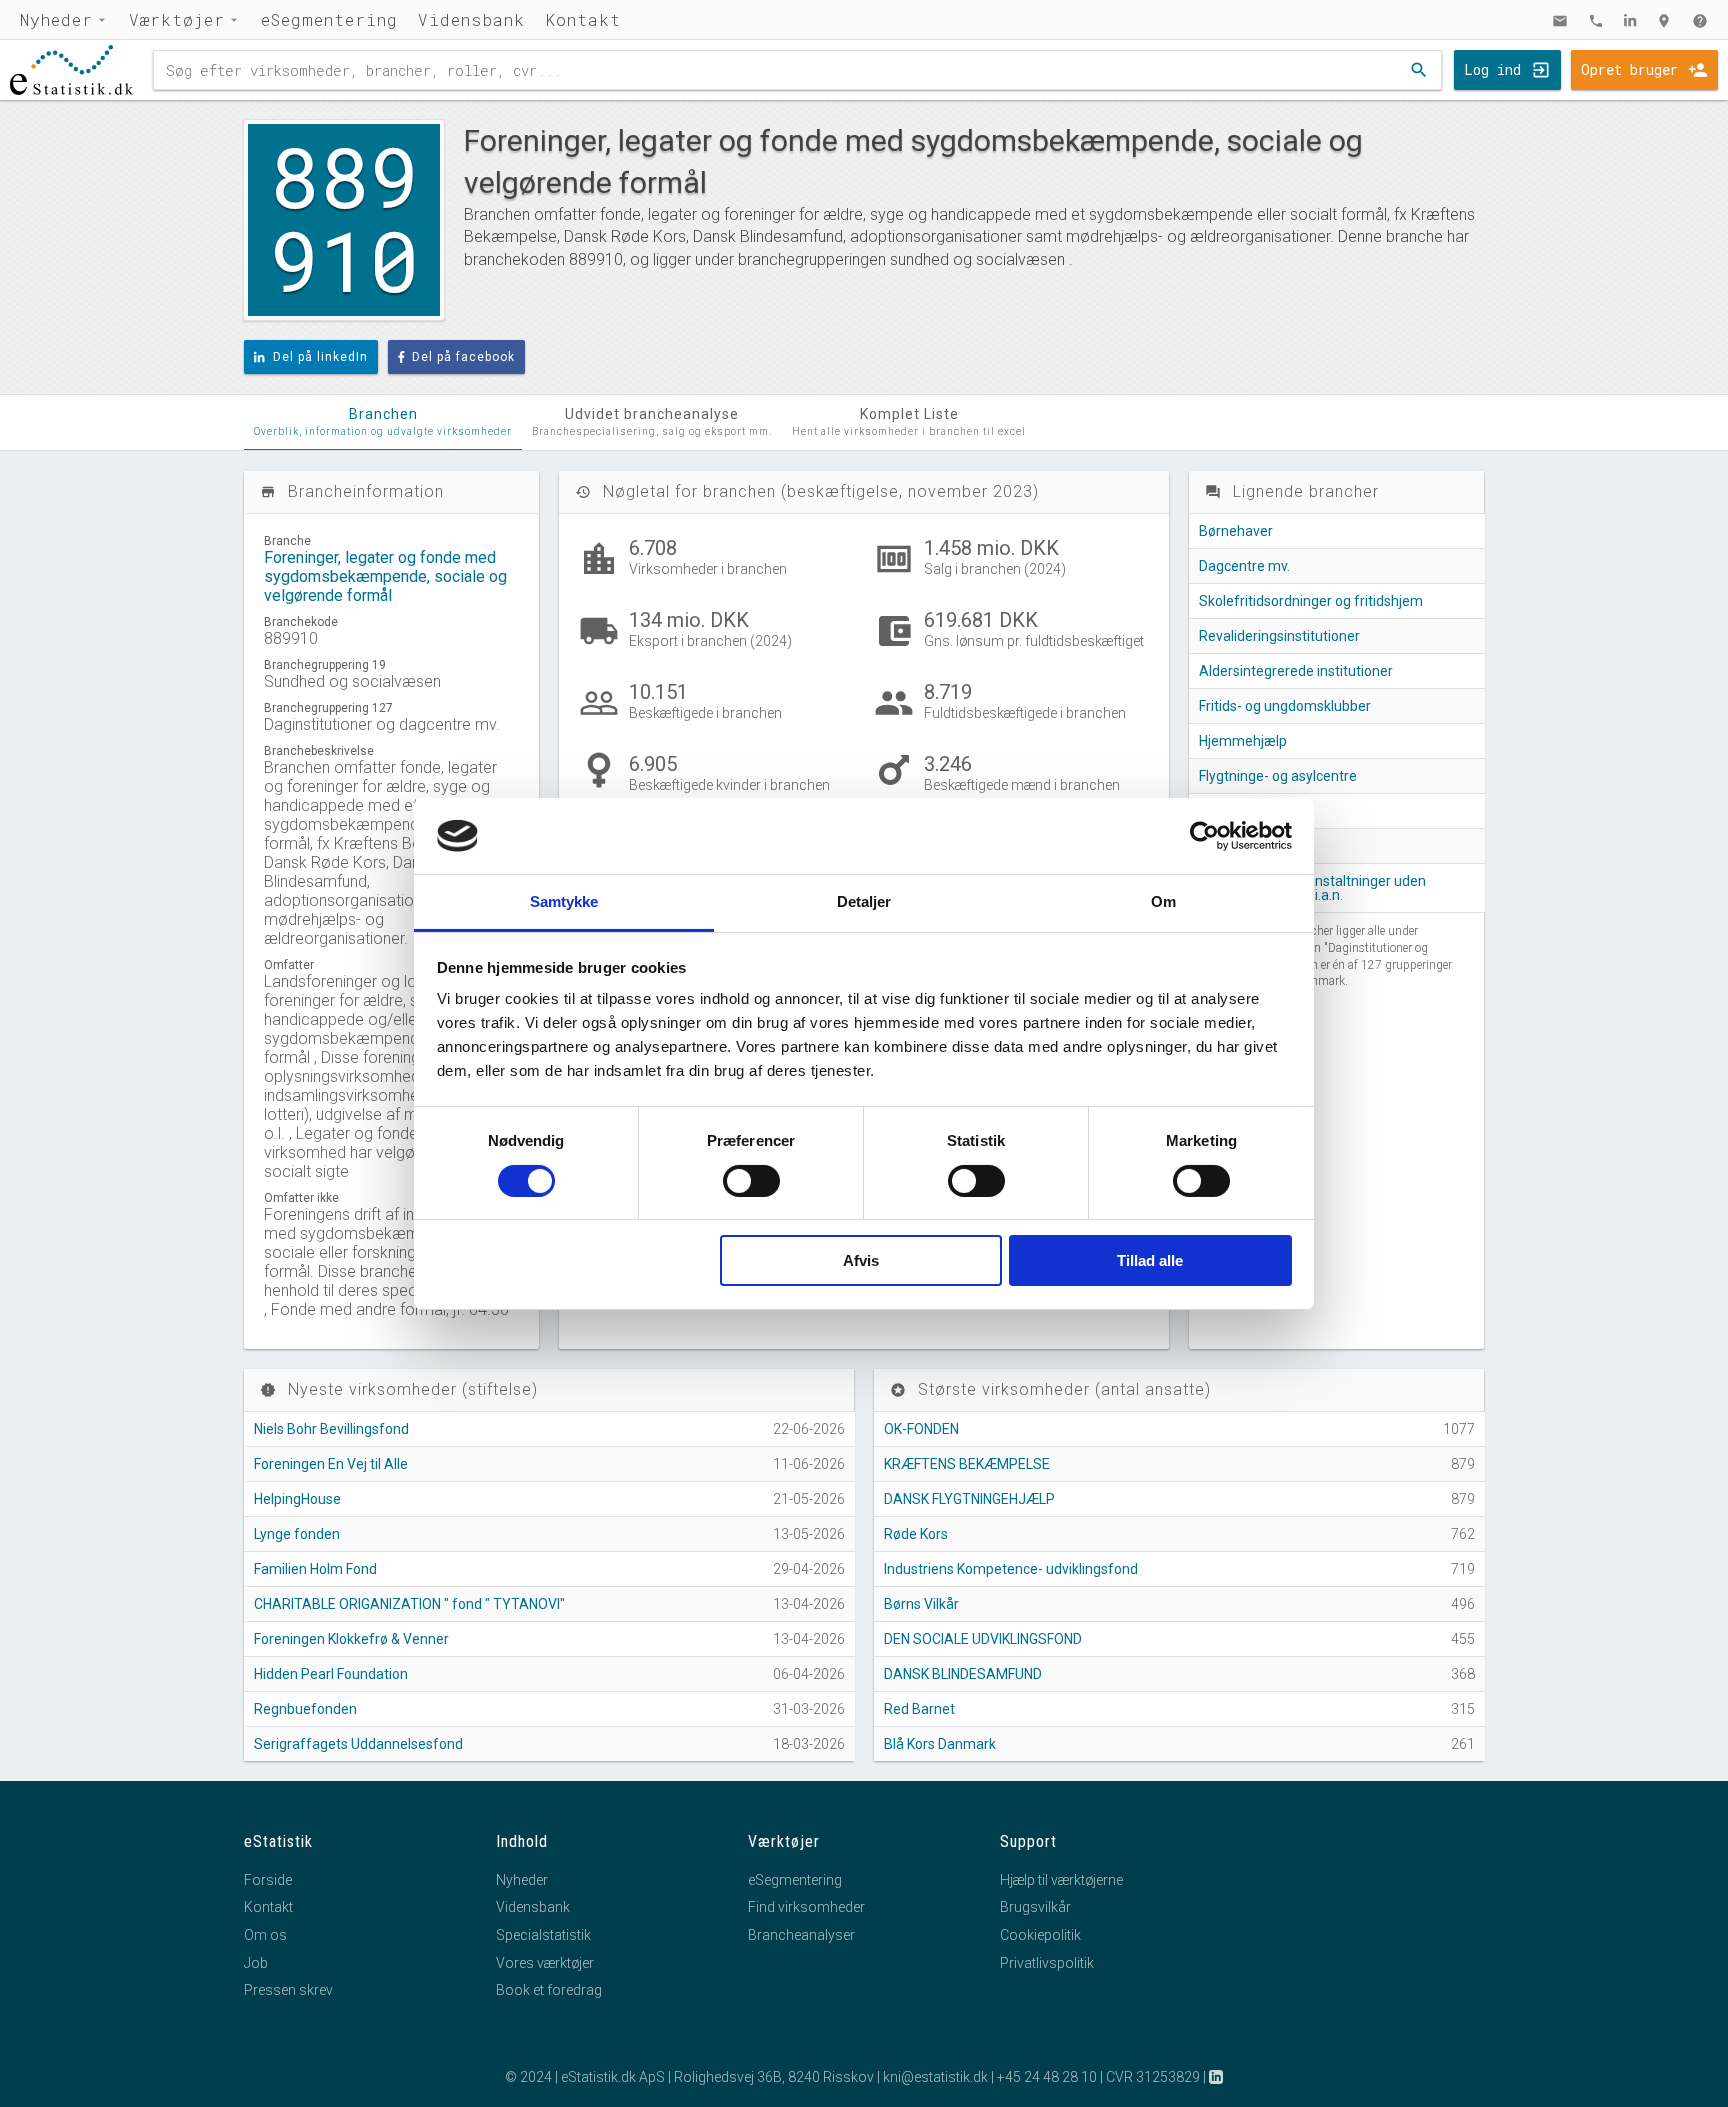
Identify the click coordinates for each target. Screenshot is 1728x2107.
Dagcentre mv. (1244, 566)
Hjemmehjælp (1243, 741)
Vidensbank (471, 19)
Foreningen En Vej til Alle (331, 1464)
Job (256, 1963)
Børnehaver (1236, 531)
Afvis (861, 1260)
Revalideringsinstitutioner (1279, 636)
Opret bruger (1629, 69)
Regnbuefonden (305, 1709)
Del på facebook (463, 357)
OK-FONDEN (921, 1429)
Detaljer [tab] (864, 901)
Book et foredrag (549, 1990)
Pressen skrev (288, 1990)
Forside (268, 1880)
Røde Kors (916, 1534)
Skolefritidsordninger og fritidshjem (1311, 601)
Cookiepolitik (1040, 1935)
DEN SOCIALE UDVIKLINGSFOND (983, 1639)
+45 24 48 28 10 (1047, 2077)
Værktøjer (177, 19)
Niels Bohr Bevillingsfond (331, 1429)
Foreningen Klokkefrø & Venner (351, 1639)
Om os (265, 1935)
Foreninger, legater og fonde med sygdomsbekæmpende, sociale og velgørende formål (385, 576)
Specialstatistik (543, 1935)
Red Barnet (919, 1709)
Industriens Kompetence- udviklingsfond (1011, 1569)
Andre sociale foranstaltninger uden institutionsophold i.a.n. (1312, 888)
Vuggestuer (1236, 846)
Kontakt (583, 19)
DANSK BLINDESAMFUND (963, 1674)
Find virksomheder (806, 1907)
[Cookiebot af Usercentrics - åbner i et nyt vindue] (1204, 836)
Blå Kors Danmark (940, 1744)
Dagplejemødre (1247, 811)
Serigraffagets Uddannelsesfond (358, 1744)
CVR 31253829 (1153, 2077)
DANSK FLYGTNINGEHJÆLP (969, 1499)
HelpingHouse (297, 1499)
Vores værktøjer (545, 1963)
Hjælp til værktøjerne (1061, 1880)
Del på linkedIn (320, 357)
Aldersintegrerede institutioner (1296, 671)
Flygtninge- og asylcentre (1278, 776)
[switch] (751, 1181)
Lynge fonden (297, 1534)
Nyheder (56, 19)
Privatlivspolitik (1047, 1963)
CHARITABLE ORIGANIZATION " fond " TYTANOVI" (409, 1604)
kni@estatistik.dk (935, 2077)
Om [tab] (1163, 901)
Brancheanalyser (801, 1935)
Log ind (1492, 69)
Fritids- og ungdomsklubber (1285, 706)
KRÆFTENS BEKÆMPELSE (967, 1464)
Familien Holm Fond (315, 1569)
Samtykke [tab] (564, 901)
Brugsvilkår (1035, 1907)
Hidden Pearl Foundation (331, 1674)
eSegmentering (329, 19)
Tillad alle (1150, 1260)
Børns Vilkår (921, 1604)
